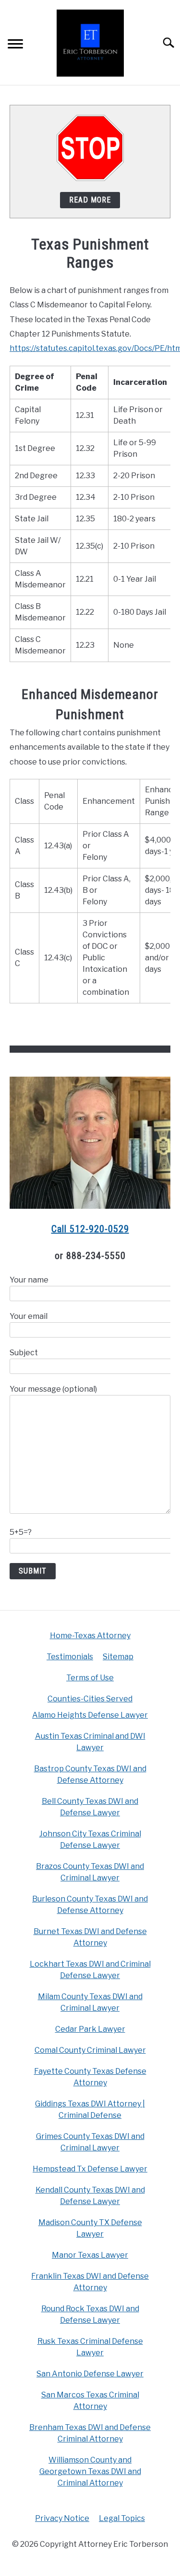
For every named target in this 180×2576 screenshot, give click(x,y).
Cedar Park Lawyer (90, 2029)
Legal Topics (122, 2518)
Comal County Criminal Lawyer (90, 2050)
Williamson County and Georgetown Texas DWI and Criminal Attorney (90, 2471)
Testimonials (70, 1657)
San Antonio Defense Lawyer (90, 2374)
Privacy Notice (62, 2518)
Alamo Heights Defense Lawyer (90, 1715)
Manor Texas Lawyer (90, 2255)
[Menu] (15, 45)
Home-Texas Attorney (90, 1636)
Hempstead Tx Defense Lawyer (90, 2169)
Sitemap (118, 1657)
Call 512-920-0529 (90, 1229)
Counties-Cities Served (90, 1699)
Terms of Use (90, 1678)
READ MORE (90, 200)
